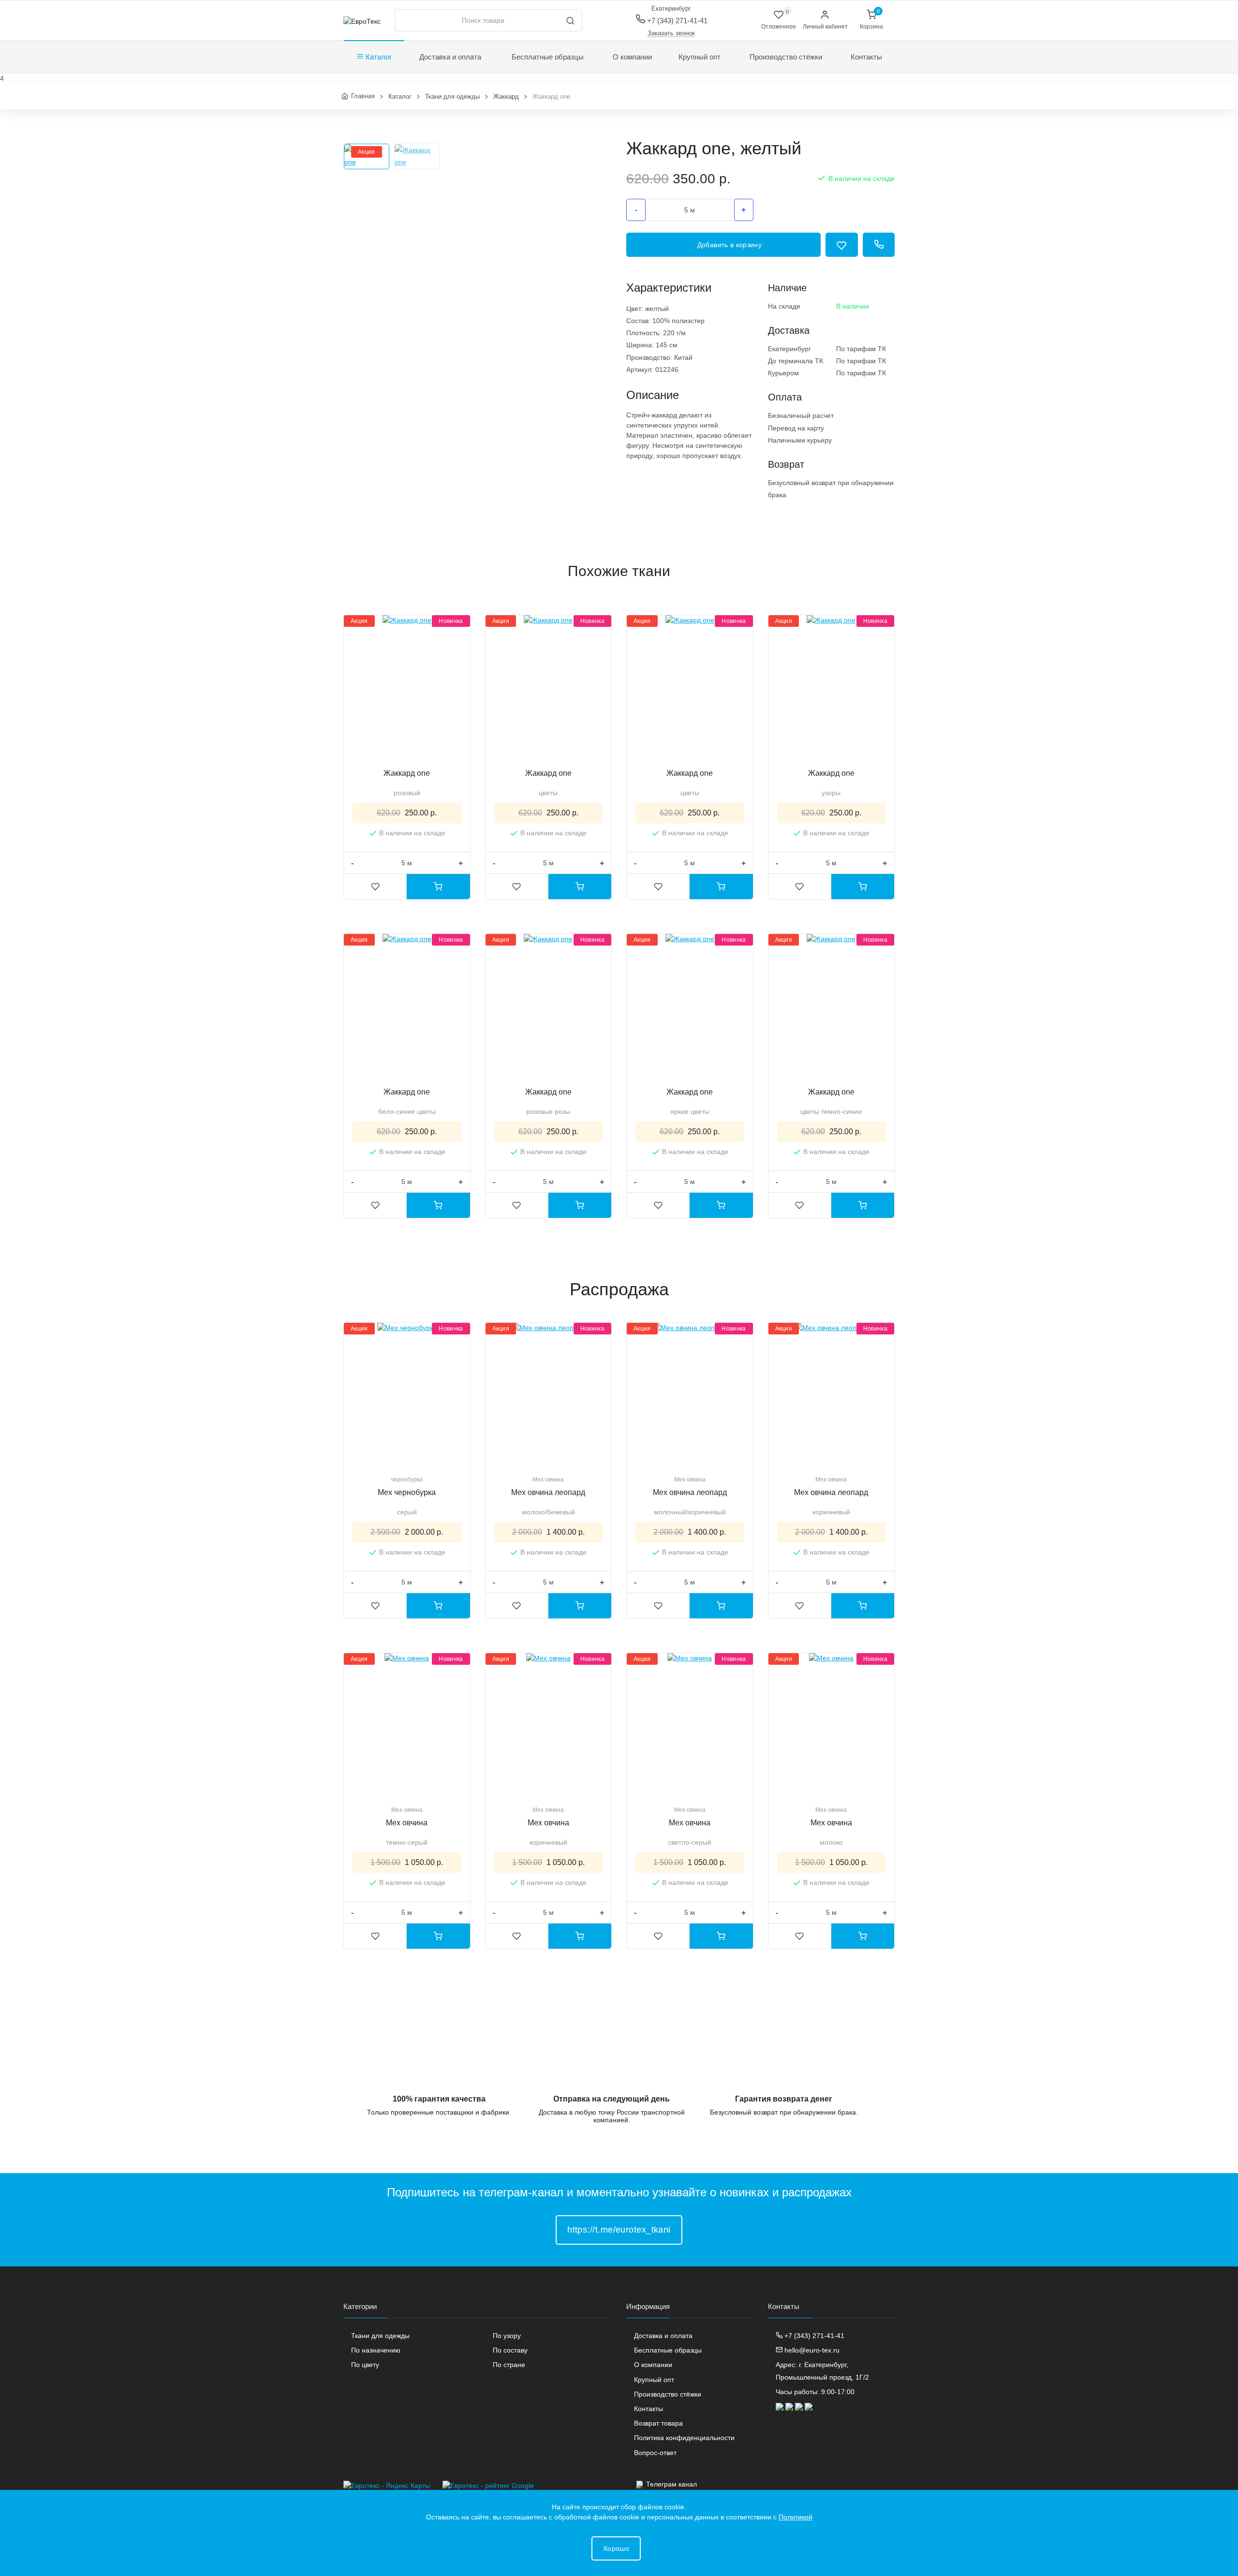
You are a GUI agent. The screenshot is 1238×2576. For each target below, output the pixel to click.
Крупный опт (700, 57)
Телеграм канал (671, 2484)
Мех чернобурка (407, 1492)
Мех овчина (548, 1480)
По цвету (365, 2365)
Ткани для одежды (380, 2336)
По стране (509, 2365)
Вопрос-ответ (655, 2453)
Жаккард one (407, 773)
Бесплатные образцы (548, 57)
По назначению (376, 2350)
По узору (507, 2336)
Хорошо (616, 2548)
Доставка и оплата (450, 57)
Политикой (796, 2517)
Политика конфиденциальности (684, 2438)
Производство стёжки (786, 57)
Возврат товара (658, 2423)
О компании (632, 57)
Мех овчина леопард (548, 1492)
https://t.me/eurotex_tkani (619, 2230)
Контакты (866, 57)
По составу (510, 2350)
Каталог (378, 57)
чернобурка (407, 1480)
